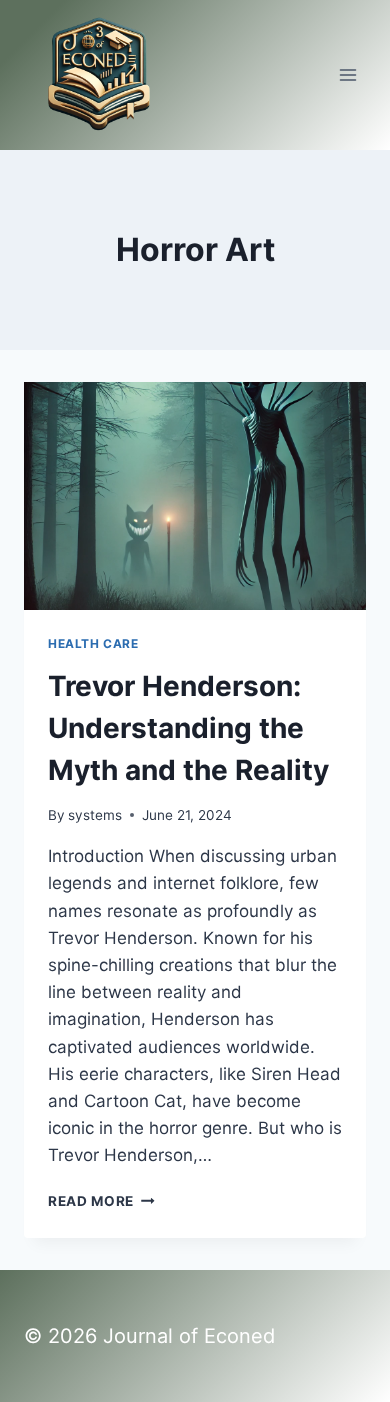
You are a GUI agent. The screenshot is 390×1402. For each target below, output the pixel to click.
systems (95, 815)
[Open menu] (347, 74)
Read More (101, 1201)
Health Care (93, 643)
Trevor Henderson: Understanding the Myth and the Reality (188, 728)
